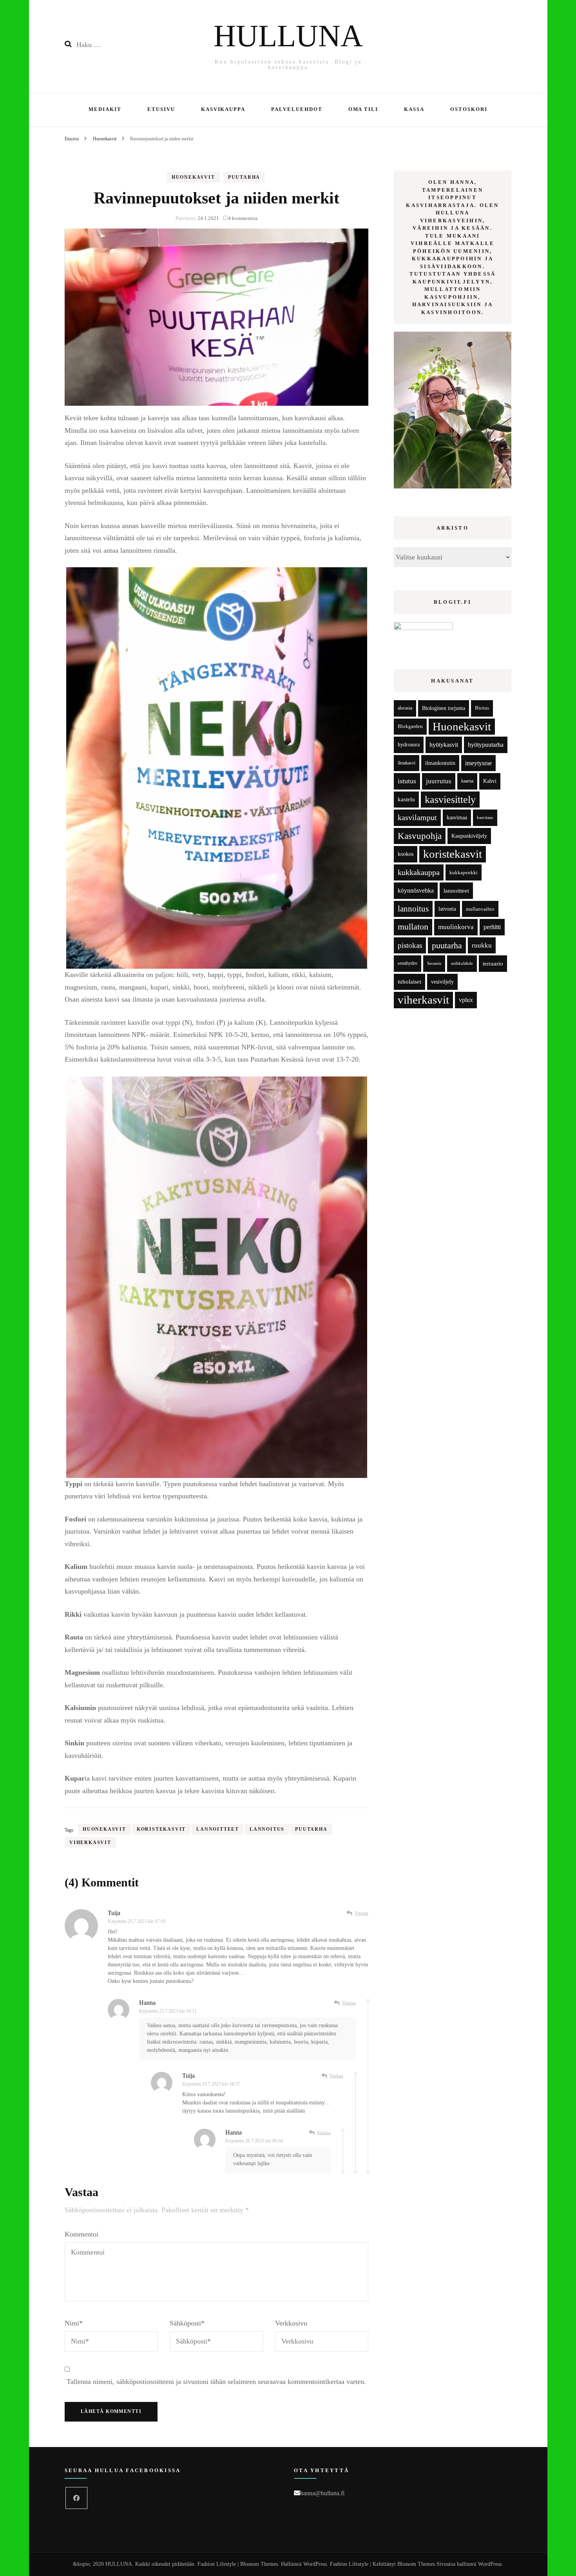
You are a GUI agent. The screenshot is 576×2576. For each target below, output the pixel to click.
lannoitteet (218, 1829)
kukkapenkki (464, 872)
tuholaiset (409, 982)
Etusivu (161, 109)
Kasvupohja (420, 836)
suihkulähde (462, 963)
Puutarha (244, 177)
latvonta (447, 909)
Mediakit (105, 109)
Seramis (434, 963)
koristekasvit (161, 1829)
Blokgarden (410, 726)
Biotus (482, 708)
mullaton (413, 927)
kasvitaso (485, 817)
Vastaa (361, 1913)
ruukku (482, 945)
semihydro (408, 963)
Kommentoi (82, 2234)
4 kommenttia (243, 218)
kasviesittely (450, 800)
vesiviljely (442, 982)
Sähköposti (187, 2323)
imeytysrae (478, 763)
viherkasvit (90, 1843)
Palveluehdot (297, 109)
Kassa (414, 109)
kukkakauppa (419, 872)
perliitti (492, 927)
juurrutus (439, 781)
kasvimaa (457, 818)
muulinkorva (456, 927)
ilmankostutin (440, 763)
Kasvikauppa (223, 109)
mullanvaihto (480, 909)
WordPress (490, 2564)
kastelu (406, 799)
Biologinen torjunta (444, 708)
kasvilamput (417, 817)
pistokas (410, 945)
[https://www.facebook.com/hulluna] (76, 2498)
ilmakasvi (407, 763)
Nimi (74, 2323)
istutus (407, 781)
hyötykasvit (444, 745)
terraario (493, 963)
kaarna (467, 781)
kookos (406, 854)
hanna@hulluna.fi (322, 2493)
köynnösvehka (416, 890)
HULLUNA (288, 36)
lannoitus (267, 1829)
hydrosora (409, 745)
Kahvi (490, 781)
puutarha (311, 1829)
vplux (466, 1000)
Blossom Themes (416, 2564)
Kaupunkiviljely (469, 836)
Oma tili (363, 109)
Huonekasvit (193, 177)
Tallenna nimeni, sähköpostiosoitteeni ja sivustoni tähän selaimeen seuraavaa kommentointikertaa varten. (216, 2382)
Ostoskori (469, 109)
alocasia (405, 708)
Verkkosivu (291, 2323)
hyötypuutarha (486, 745)
